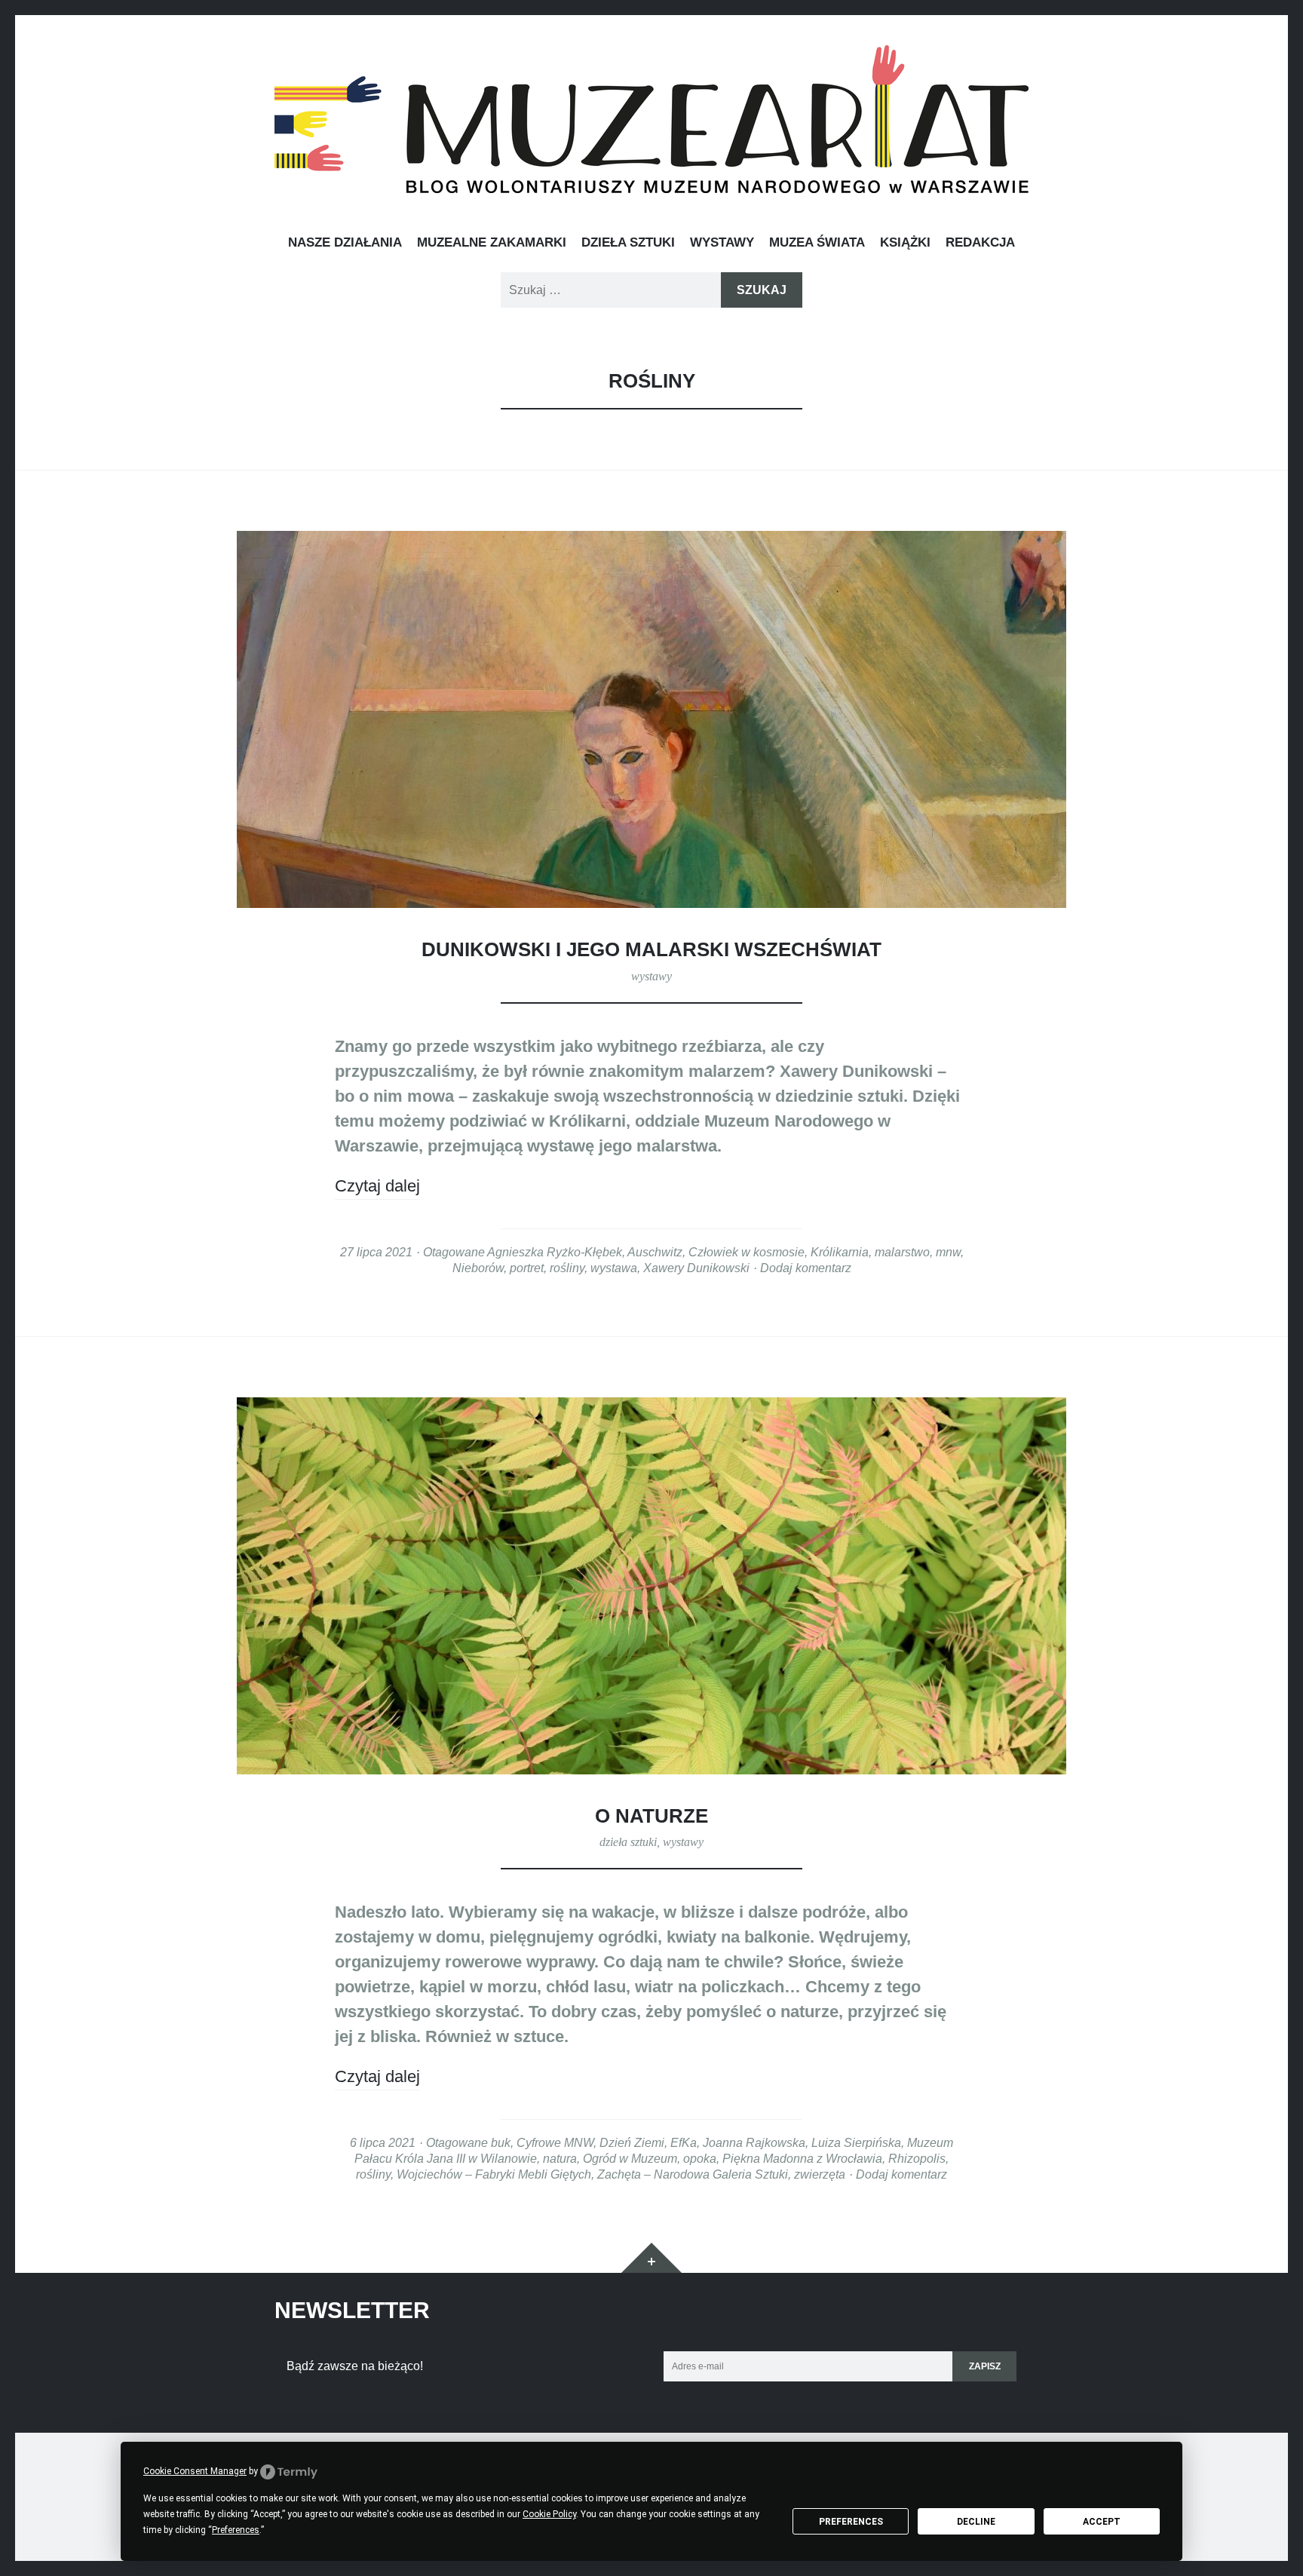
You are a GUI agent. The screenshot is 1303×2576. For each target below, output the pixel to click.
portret (527, 1268)
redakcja (980, 242)
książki (905, 242)
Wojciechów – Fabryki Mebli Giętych (494, 2174)
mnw (948, 1252)
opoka (700, 2158)
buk (501, 2142)
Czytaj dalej (377, 1186)
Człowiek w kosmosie (747, 1252)
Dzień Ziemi (632, 2142)
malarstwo (902, 1252)
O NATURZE (651, 1816)
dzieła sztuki (628, 242)
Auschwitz (655, 1252)
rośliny (567, 1268)
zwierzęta (820, 2174)
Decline (976, 2522)
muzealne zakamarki (492, 242)
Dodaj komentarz (806, 1268)
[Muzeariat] (651, 119)
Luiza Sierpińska (856, 2142)
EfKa (684, 2142)
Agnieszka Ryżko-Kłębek (555, 1252)
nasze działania (345, 242)
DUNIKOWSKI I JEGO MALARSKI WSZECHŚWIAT (651, 949)
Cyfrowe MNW (555, 2142)
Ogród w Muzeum (630, 2158)
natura (560, 2158)
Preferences (851, 2522)
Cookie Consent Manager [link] (195, 2471)
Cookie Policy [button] (549, 2514)
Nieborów (478, 1268)
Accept (1102, 2522)
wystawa (614, 1268)
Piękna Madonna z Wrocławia (802, 2158)
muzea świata (817, 242)
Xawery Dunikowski (696, 1268)
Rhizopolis (917, 2158)
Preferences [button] (236, 2530)
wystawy (722, 242)
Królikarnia (840, 1252)
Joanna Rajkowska (754, 2142)
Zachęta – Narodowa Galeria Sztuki (693, 2174)
